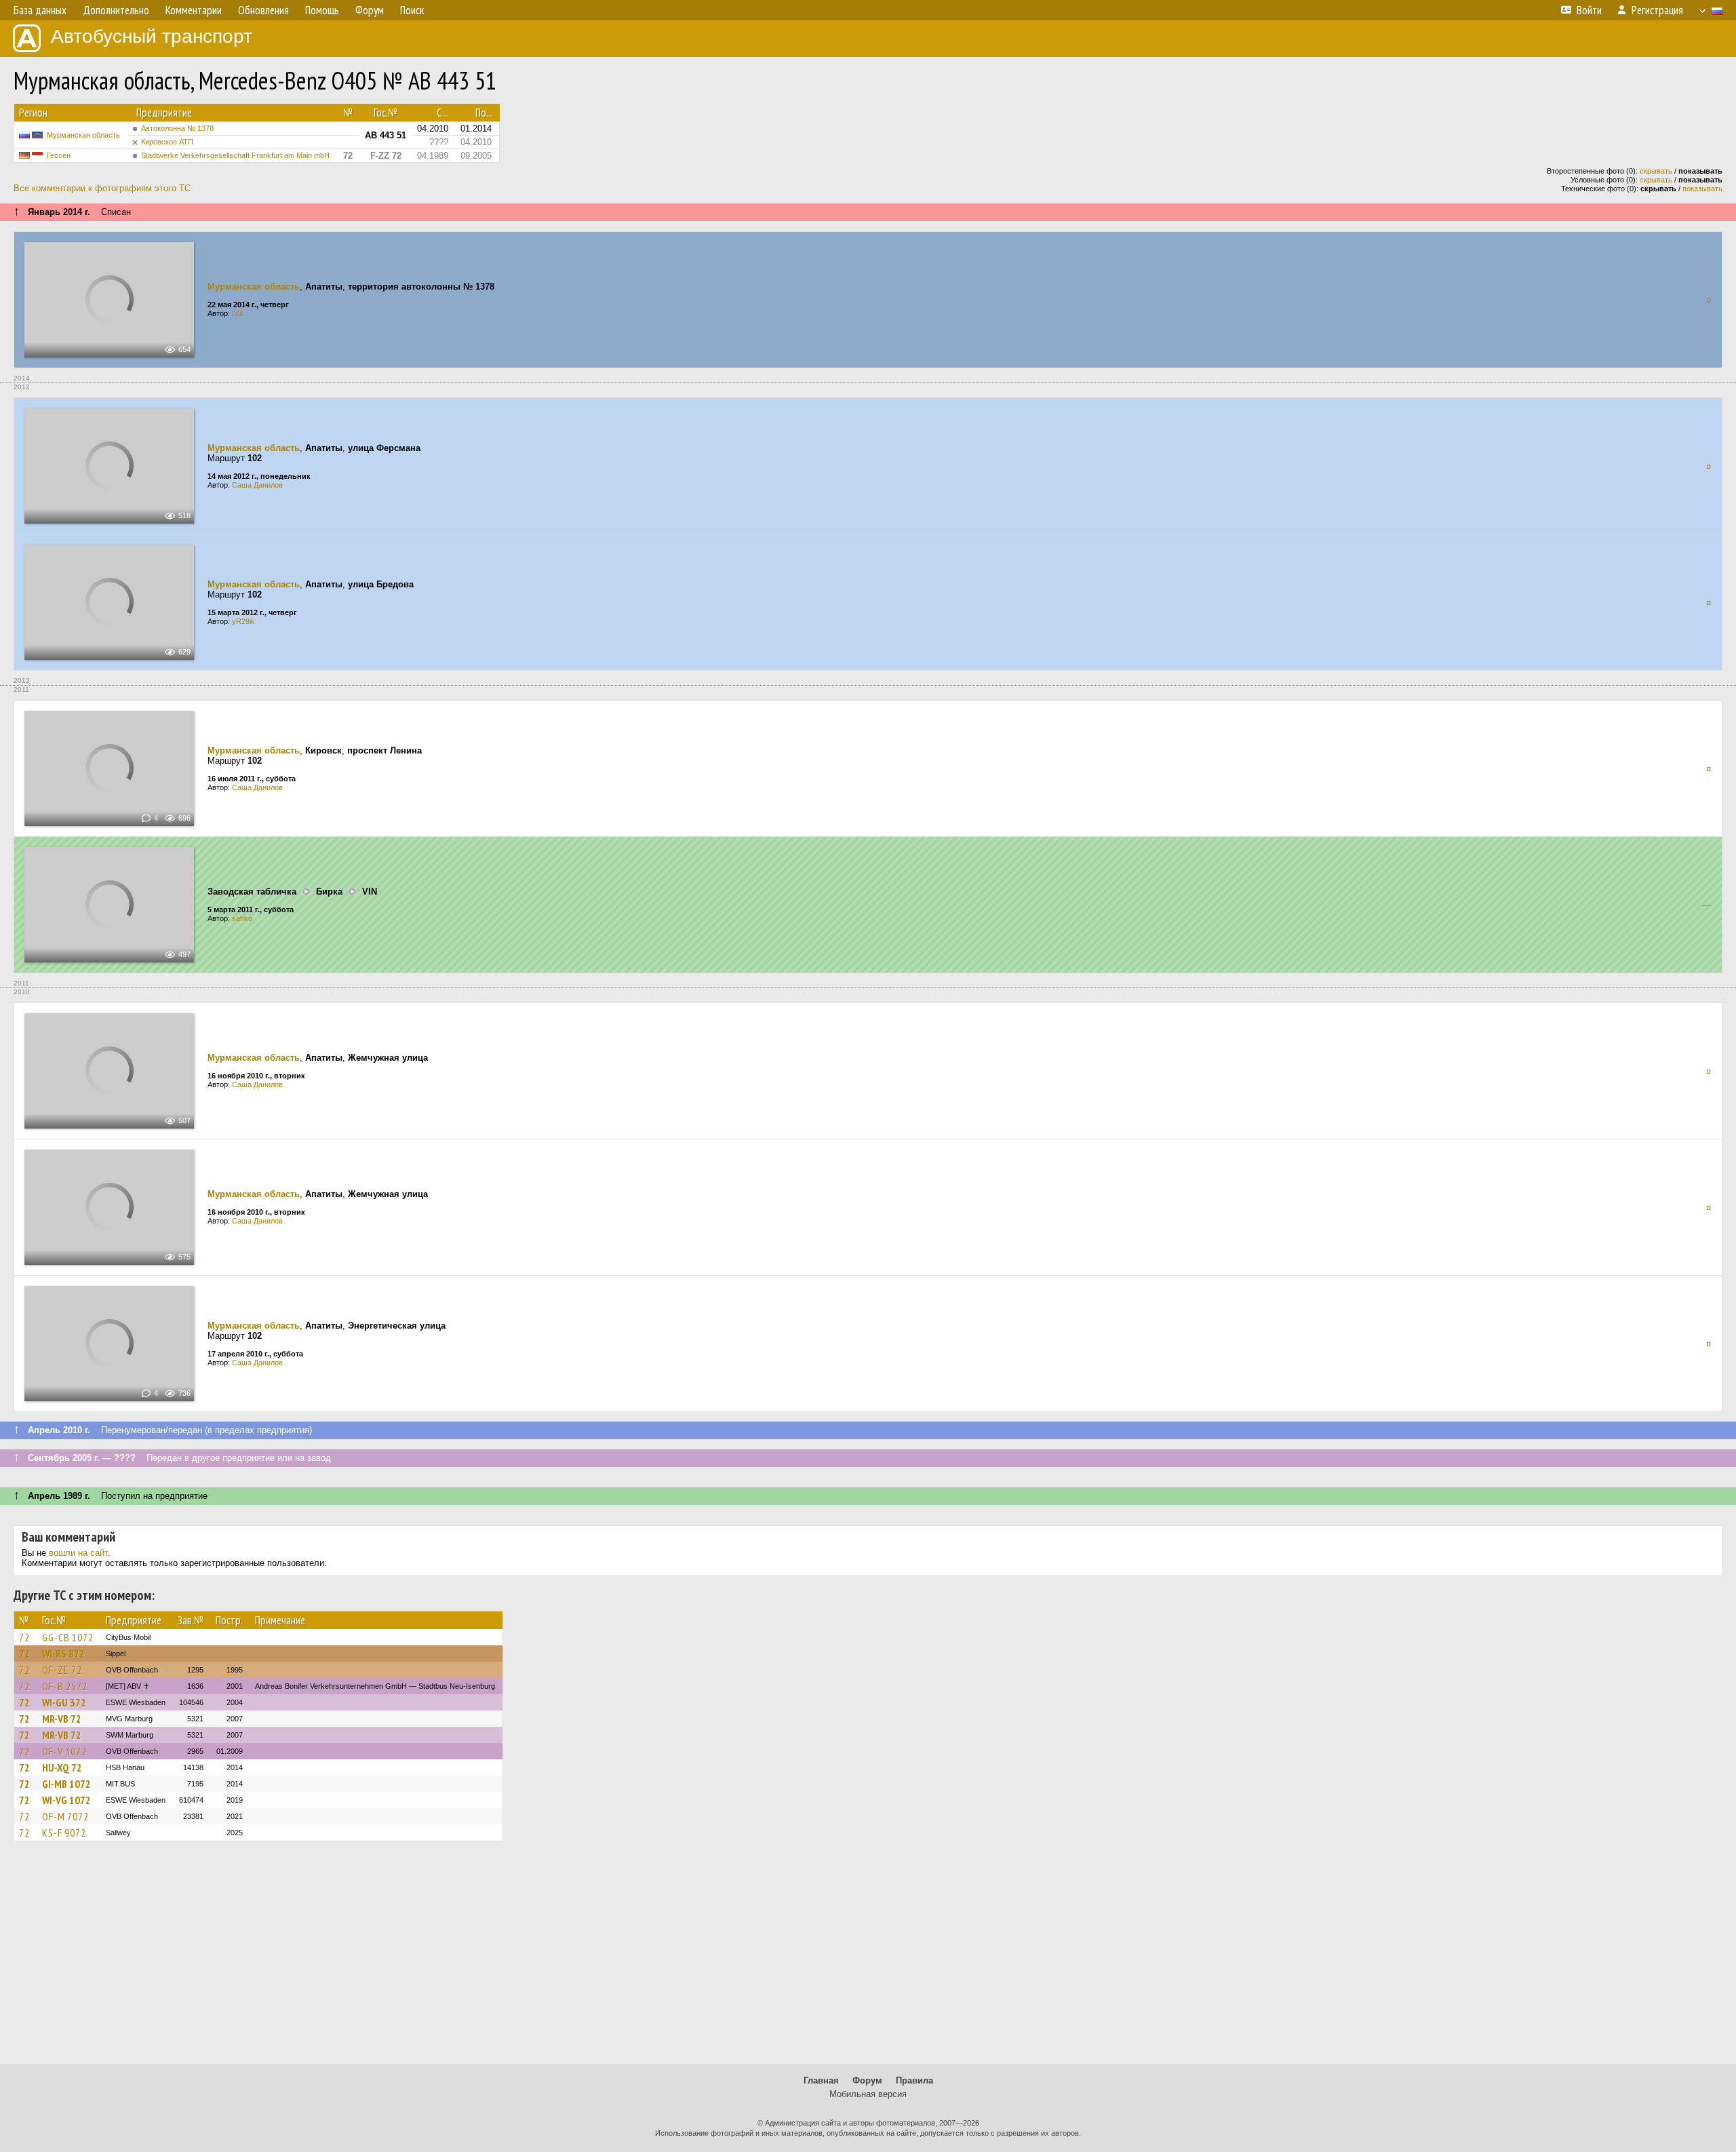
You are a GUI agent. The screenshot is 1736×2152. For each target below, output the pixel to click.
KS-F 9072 (64, 1833)
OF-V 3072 (64, 1751)
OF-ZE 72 (62, 1670)
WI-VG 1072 (66, 1800)
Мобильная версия (868, 2094)
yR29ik (243, 621)
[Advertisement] (868, 1959)
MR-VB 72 (62, 1719)
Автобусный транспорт (152, 36)
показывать (1702, 189)
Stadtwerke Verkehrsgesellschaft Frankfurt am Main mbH (235, 155)
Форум (867, 2080)
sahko (242, 918)
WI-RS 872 (63, 1654)
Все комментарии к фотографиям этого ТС (102, 188)
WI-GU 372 (64, 1702)
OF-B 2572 (65, 1686)
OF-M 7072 (65, 1816)
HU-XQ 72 (62, 1767)
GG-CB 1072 (68, 1637)
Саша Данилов (257, 485)
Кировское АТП (167, 142)
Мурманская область (83, 135)
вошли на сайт (78, 1553)
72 (24, 1637)
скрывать (1656, 171)
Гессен (59, 155)
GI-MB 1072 (66, 1784)
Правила (914, 2080)
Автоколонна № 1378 (177, 128)
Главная (821, 2080)
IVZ (238, 313)
